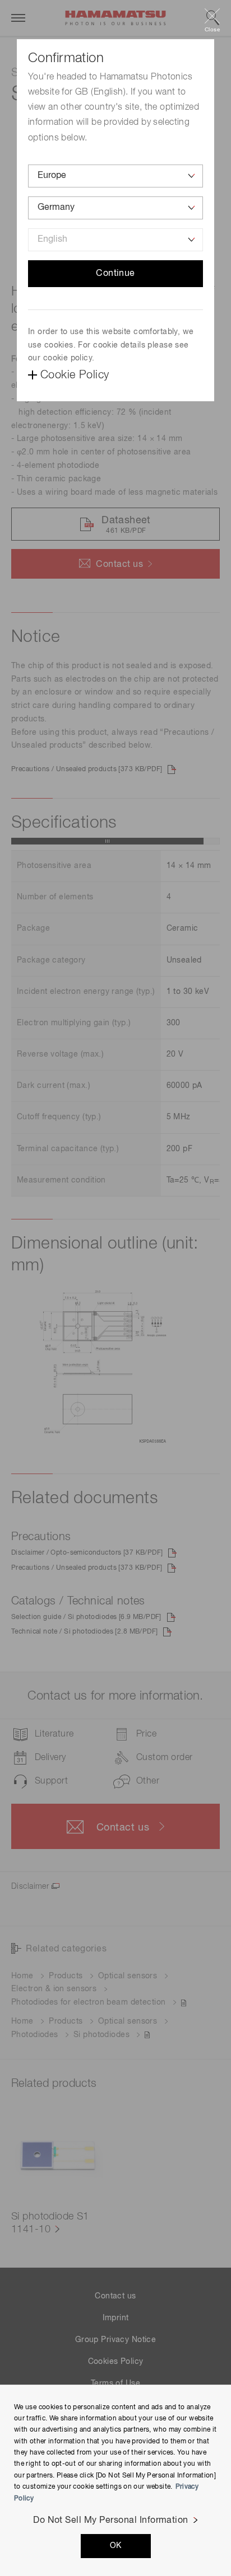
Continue (115, 274)
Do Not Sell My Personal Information (111, 2521)
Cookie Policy (75, 375)
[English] (115, 240)
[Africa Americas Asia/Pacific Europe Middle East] (115, 176)
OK (116, 2546)
